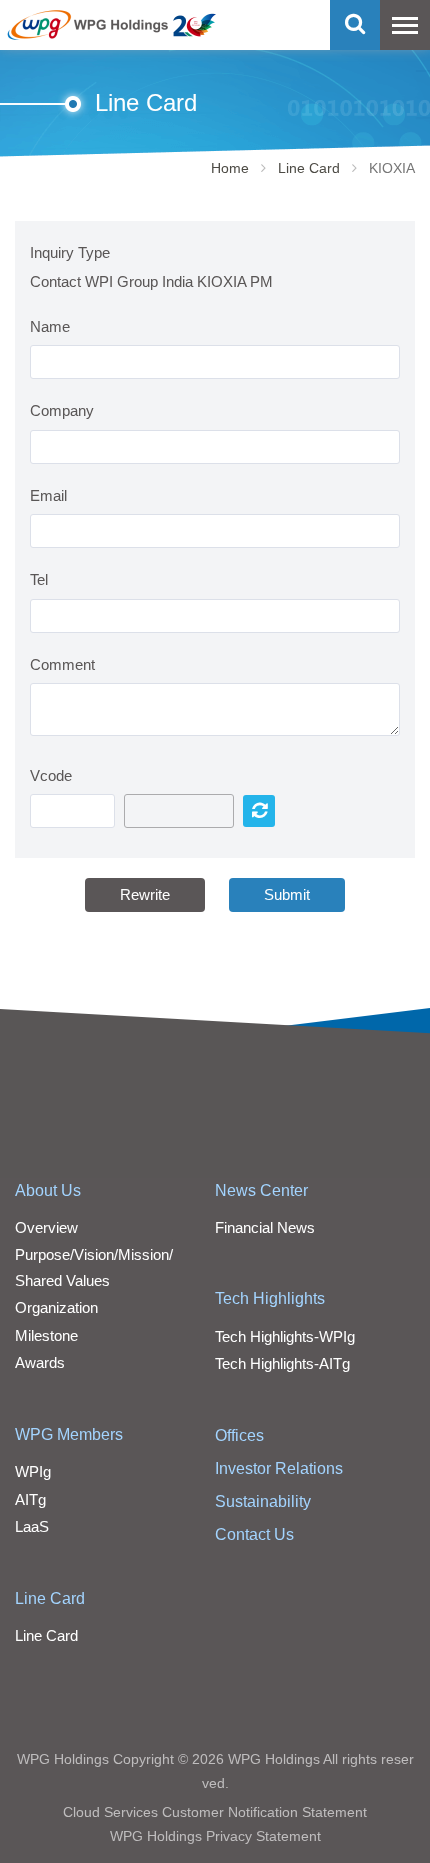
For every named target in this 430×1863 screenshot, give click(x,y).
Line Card (309, 168)
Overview (46, 1227)
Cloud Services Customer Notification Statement (215, 1812)
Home (230, 168)
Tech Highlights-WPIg (285, 1336)
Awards (40, 1362)
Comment (62, 664)
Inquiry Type (70, 252)
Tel (39, 579)
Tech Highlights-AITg (282, 1363)
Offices (239, 1435)
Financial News (265, 1227)
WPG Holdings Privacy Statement (215, 1836)
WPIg (33, 1471)
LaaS (32, 1526)
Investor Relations (279, 1468)
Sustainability (263, 1501)
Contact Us (254, 1534)
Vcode (51, 775)
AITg (30, 1499)
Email (48, 495)
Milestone (46, 1335)
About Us (48, 1190)
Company (62, 410)
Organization (56, 1307)
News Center (261, 1190)
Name (50, 326)
